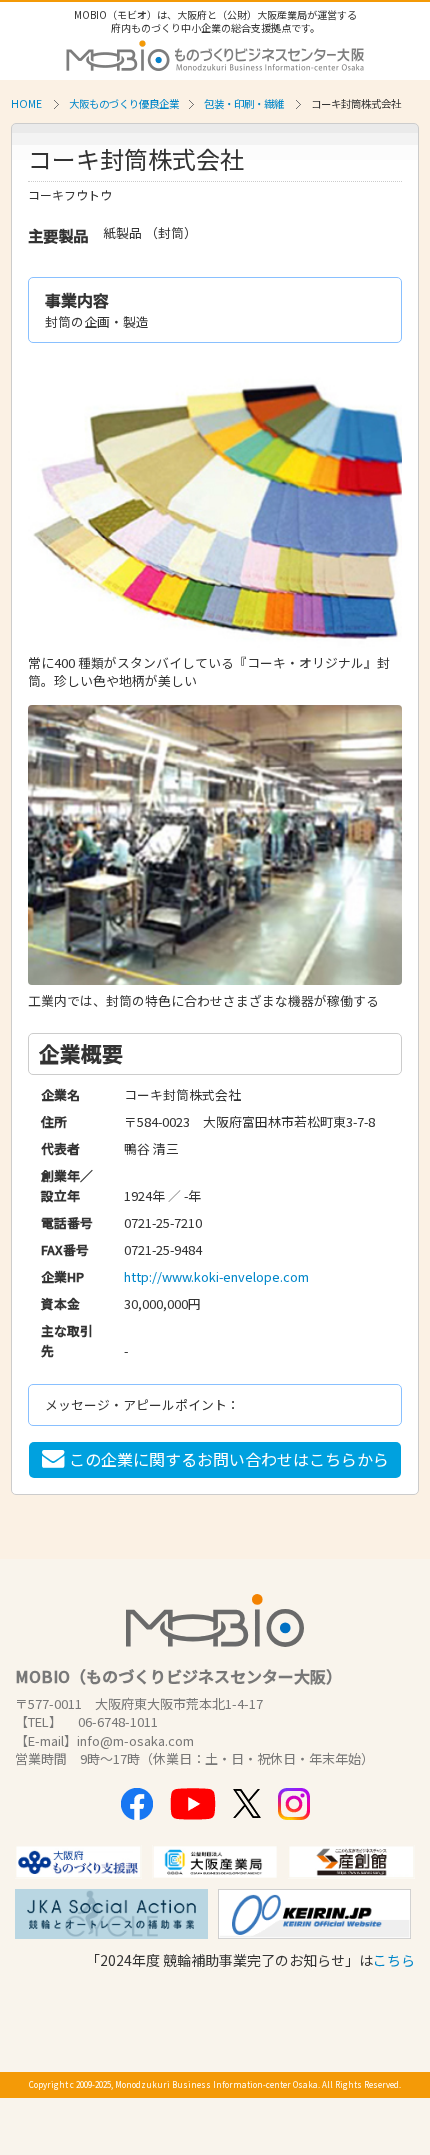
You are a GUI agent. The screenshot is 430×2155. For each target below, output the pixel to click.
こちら (394, 1960)
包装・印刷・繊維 (244, 103)
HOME (26, 103)
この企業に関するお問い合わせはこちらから (229, 1459)
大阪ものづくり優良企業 (124, 103)
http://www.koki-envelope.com (216, 1276)
